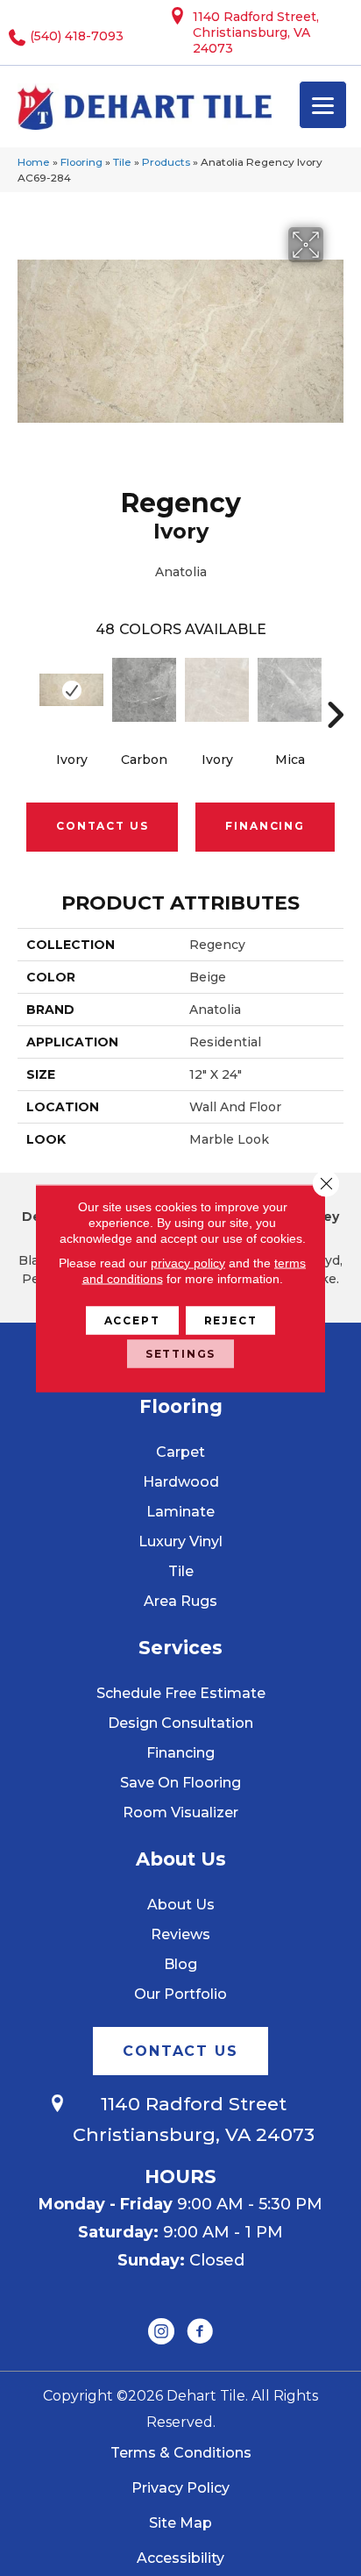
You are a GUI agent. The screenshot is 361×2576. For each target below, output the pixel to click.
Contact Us (102, 826)
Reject (231, 1320)
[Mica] (290, 690)
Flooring (81, 162)
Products (166, 162)
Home (34, 162)
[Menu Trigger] (323, 105)
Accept (132, 1320)
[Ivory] (71, 690)
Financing (265, 826)
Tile (122, 162)
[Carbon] (144, 690)
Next (335, 689)
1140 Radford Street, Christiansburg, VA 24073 (256, 32)
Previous (26, 689)
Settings (181, 1353)
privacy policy (188, 1262)
